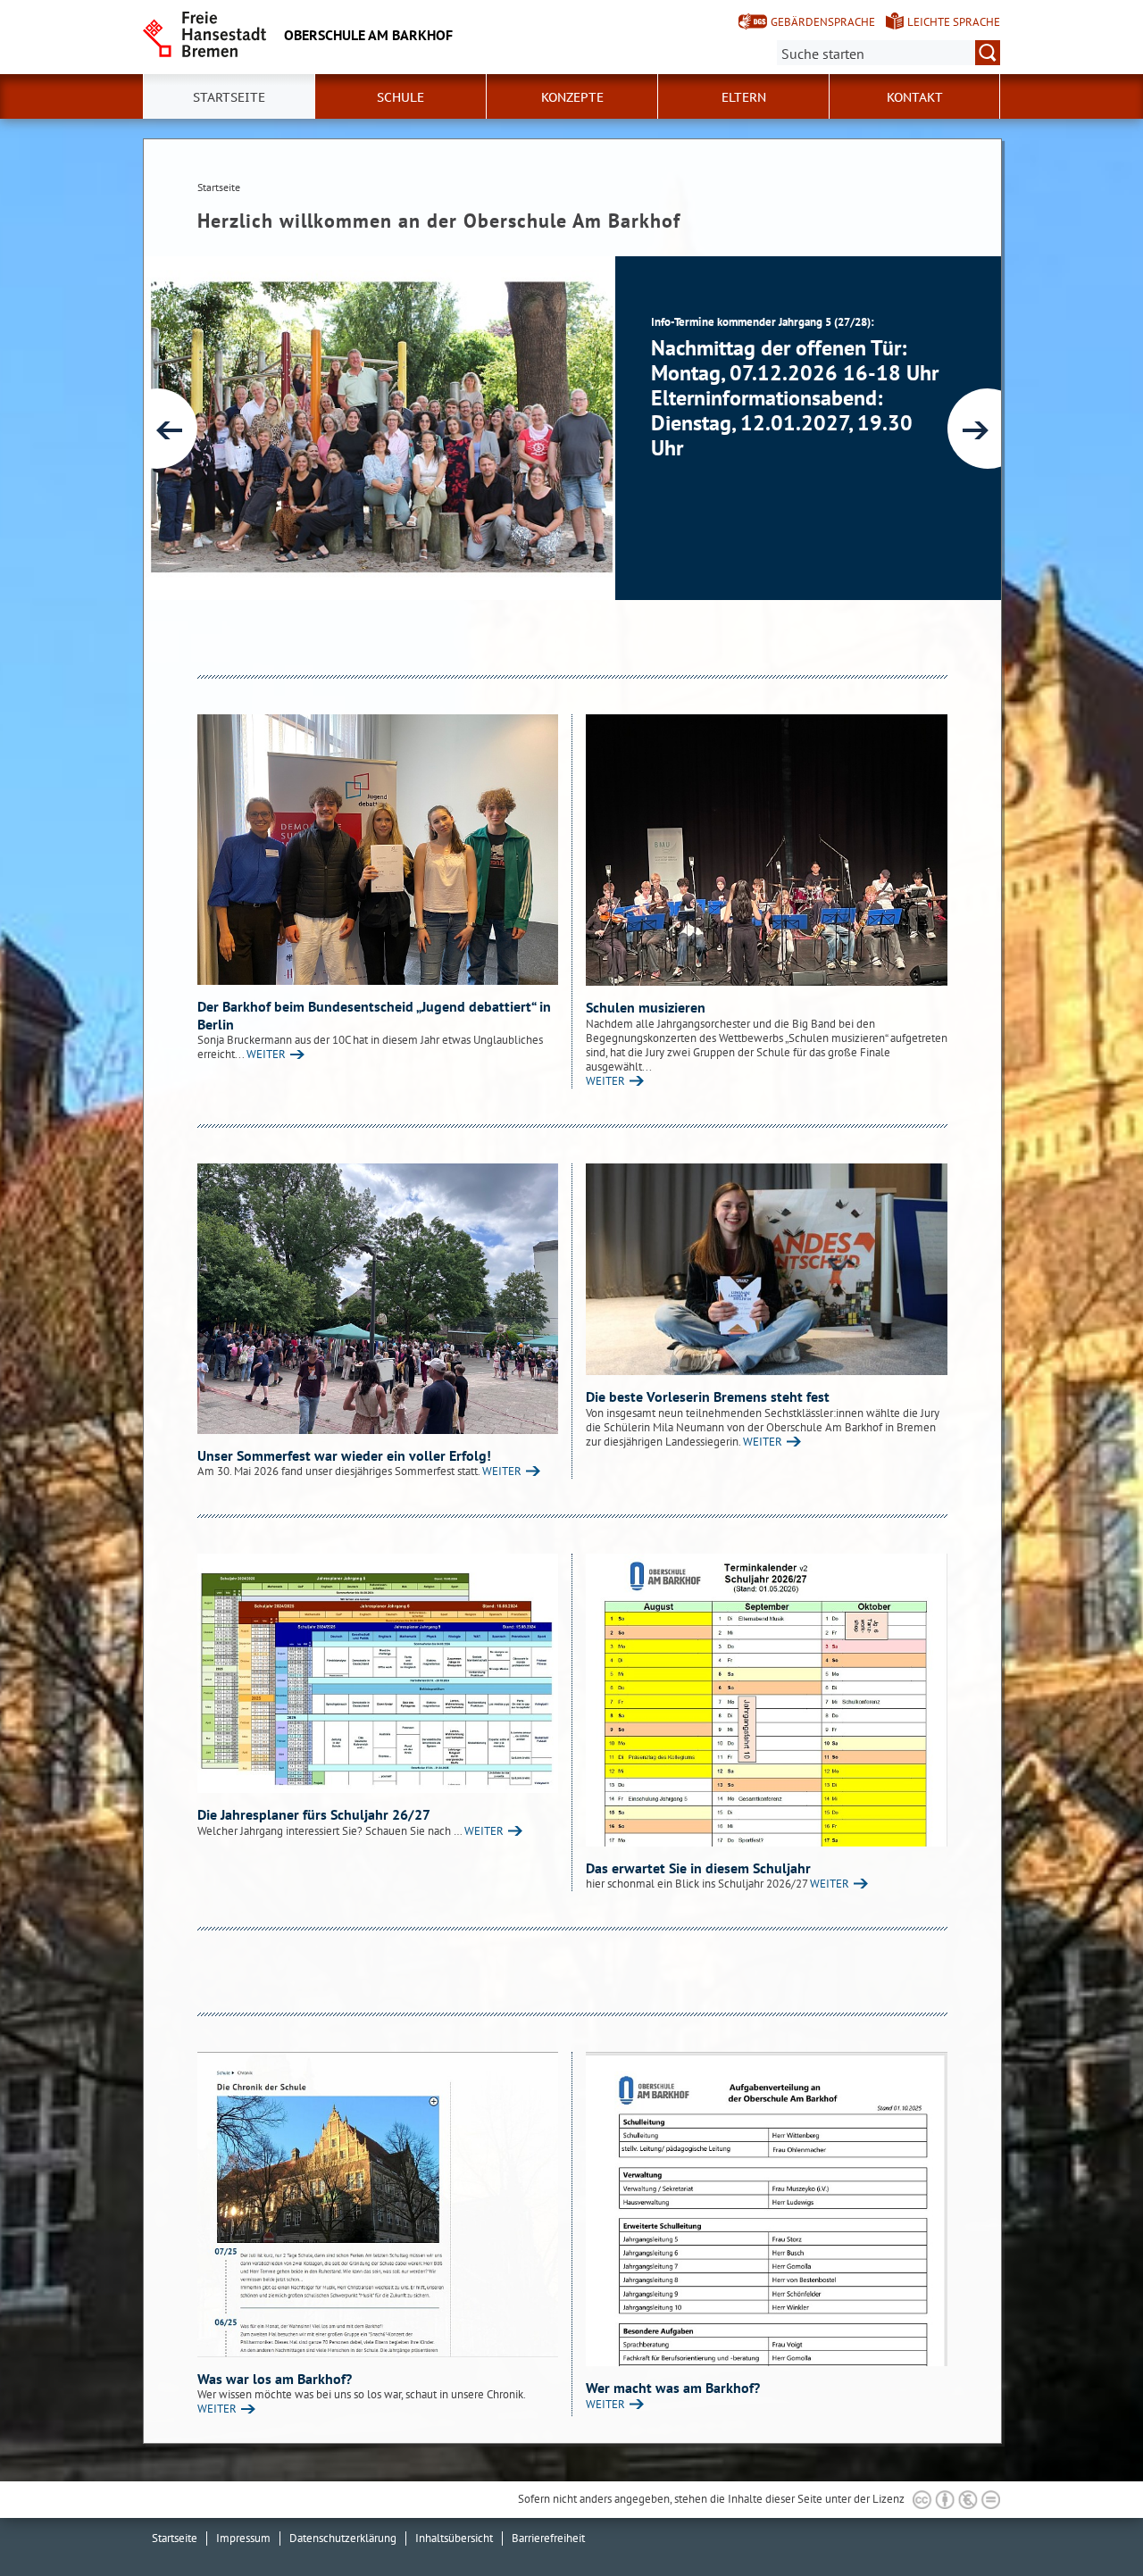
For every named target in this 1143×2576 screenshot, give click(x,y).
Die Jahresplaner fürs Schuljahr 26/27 (314, 1814)
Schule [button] (400, 97)
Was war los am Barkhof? (275, 2379)
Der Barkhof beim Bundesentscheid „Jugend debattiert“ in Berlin (374, 1015)
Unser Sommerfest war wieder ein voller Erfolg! (344, 1455)
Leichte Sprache (954, 22)
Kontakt (915, 97)
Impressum (243, 2538)
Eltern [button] (744, 97)
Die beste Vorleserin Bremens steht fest (708, 1396)
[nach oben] (1088, 2521)
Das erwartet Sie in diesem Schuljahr (698, 1868)
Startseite (229, 97)
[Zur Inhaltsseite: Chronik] (378, 2204)
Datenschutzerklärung (343, 2538)
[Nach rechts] (988, 429)
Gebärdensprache (823, 22)
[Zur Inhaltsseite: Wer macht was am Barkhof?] (767, 2209)
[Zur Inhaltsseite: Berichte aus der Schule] (378, 850)
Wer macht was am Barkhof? (673, 2388)
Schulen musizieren (646, 1007)
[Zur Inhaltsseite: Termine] (767, 1700)
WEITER (266, 1054)
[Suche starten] (988, 53)
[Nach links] (157, 429)
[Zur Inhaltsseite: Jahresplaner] (378, 1673)
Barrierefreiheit (548, 2538)
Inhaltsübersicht (454, 2538)
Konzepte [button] (572, 97)
